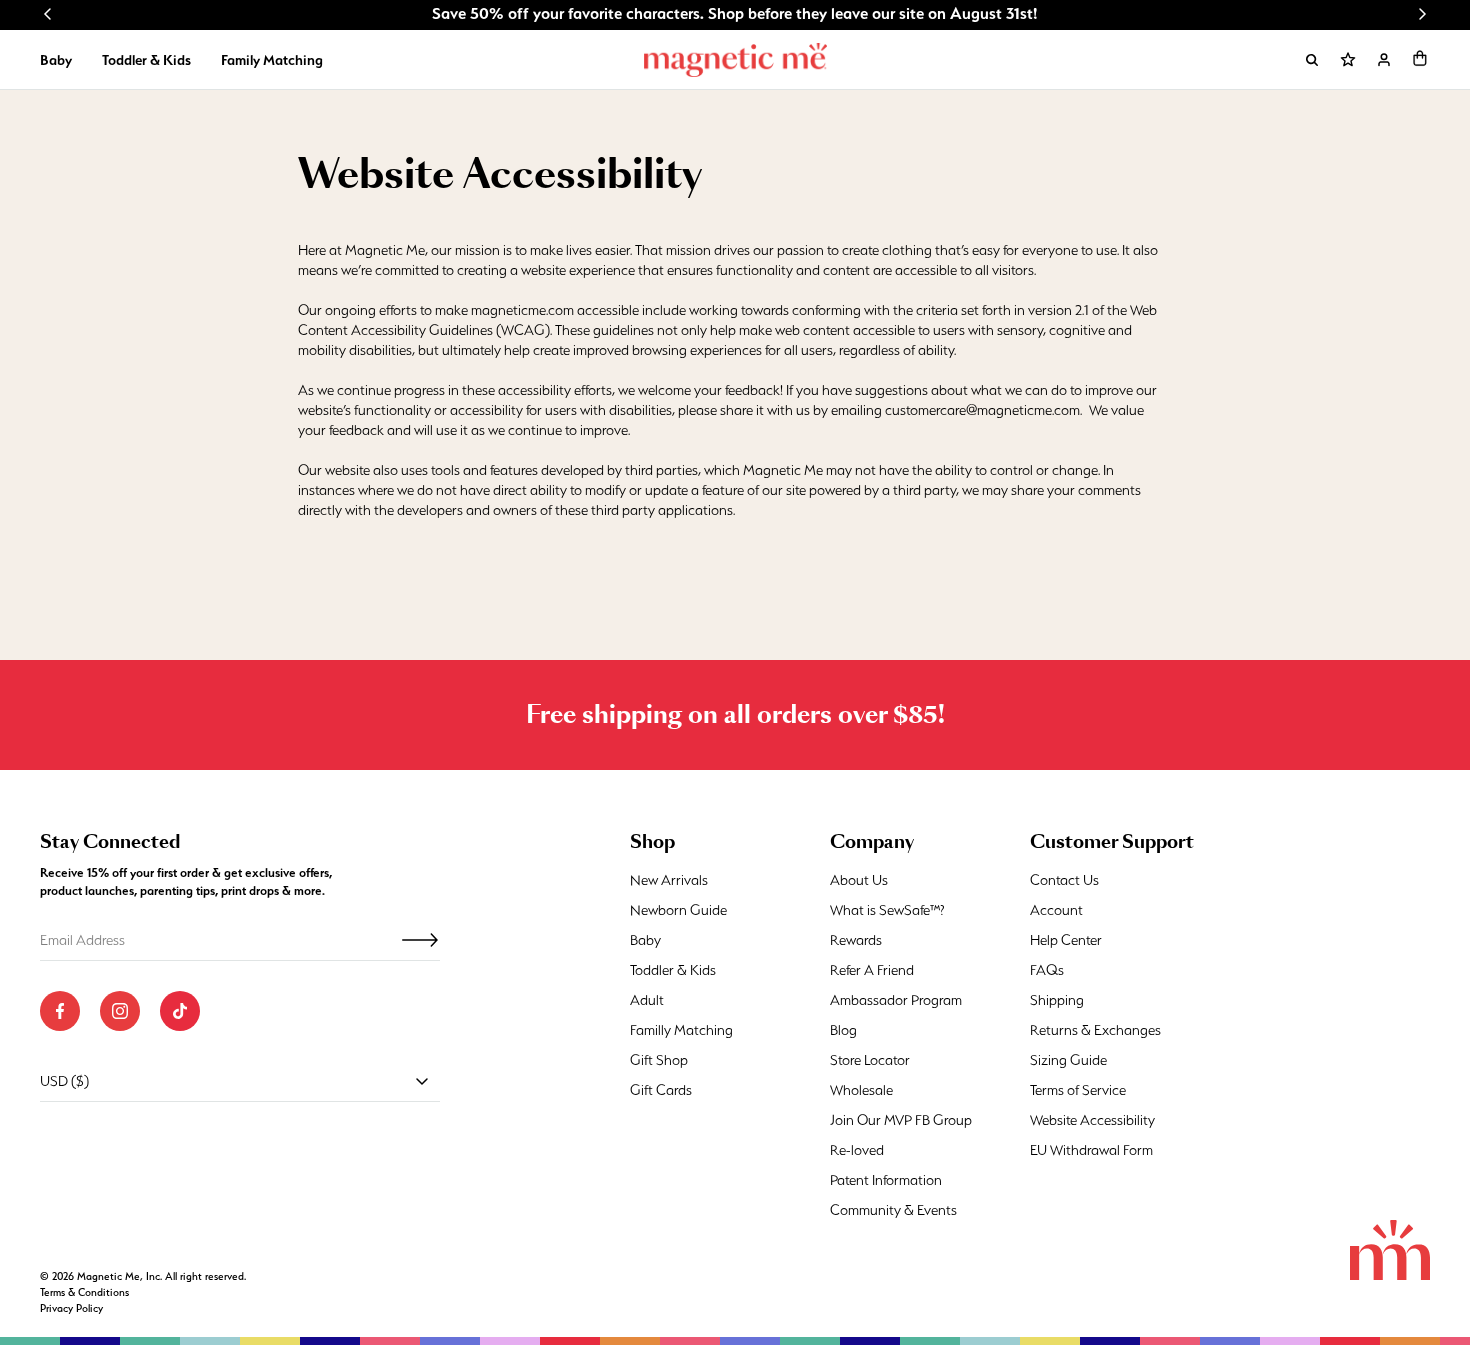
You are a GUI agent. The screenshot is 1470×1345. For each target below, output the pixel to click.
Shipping (1057, 1000)
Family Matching (272, 60)
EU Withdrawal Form (1091, 1150)
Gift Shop (659, 1060)
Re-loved (857, 1150)
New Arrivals (669, 880)
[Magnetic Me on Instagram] (120, 1011)
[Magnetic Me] (735, 60)
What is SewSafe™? (887, 910)
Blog (843, 1030)
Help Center (1066, 940)
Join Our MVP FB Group (901, 1120)
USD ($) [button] (64, 1081)
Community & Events (893, 1210)
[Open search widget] (1312, 60)
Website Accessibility (1092, 1120)
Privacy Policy (71, 1308)
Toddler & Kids (146, 60)
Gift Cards (661, 1090)
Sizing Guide (1068, 1060)
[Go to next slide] (1422, 14)
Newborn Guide (678, 910)
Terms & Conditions (84, 1292)
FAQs (1047, 970)
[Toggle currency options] (422, 1081)
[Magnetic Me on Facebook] (60, 1011)
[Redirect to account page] (1384, 60)
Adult (647, 1000)
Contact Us (1064, 880)
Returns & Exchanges (1095, 1030)
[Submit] (420, 940)
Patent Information (886, 1180)
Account (1056, 910)
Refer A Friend (872, 970)
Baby (56, 60)
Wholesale (861, 1090)
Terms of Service (1078, 1090)
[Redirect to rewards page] (1348, 60)
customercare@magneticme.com (982, 410)
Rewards (856, 940)
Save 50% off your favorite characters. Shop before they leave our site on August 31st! (735, 13)
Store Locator (870, 1060)
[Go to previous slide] (48, 14)
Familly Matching (681, 1030)
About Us (859, 880)
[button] (1420, 58)
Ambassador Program (896, 1000)
